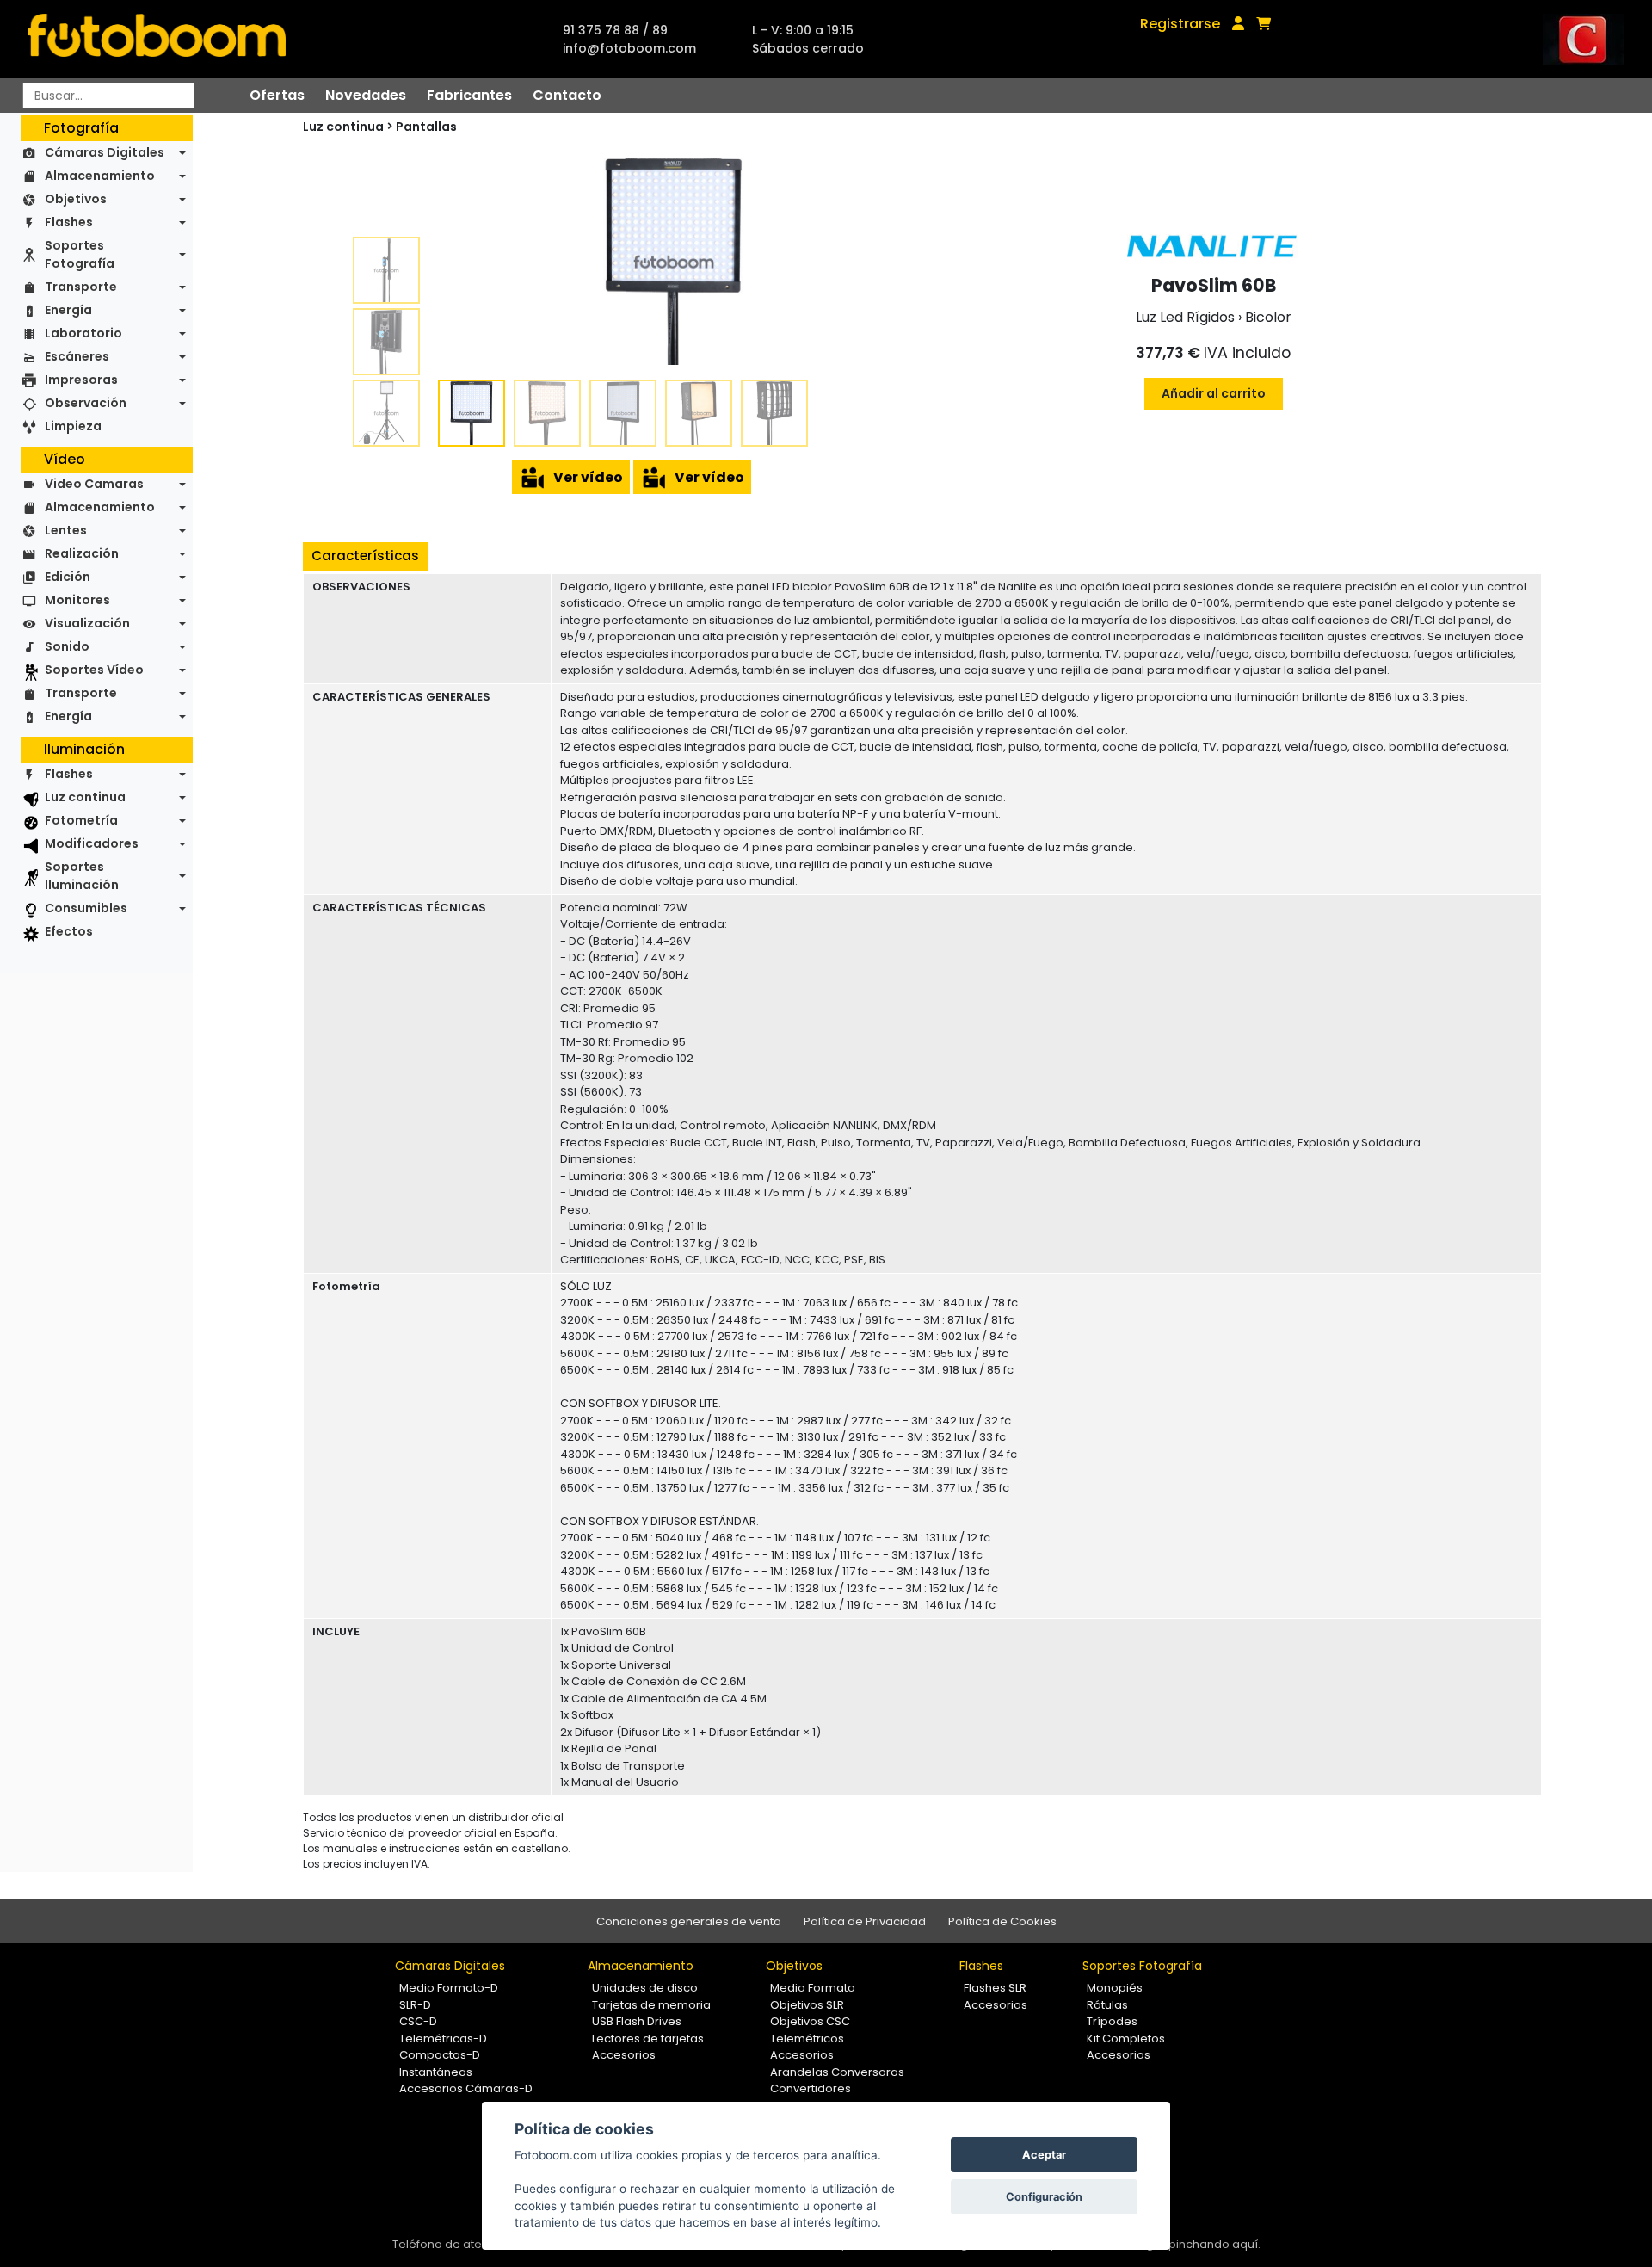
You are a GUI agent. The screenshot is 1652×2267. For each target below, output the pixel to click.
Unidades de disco (645, 1988)
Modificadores (92, 843)
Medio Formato (813, 1988)
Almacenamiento (100, 176)
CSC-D (418, 2021)
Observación (86, 403)
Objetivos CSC (810, 2021)
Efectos (69, 931)
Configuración (1044, 2197)
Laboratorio (83, 333)
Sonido (67, 646)
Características (365, 556)
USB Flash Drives (637, 2021)
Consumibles (86, 908)
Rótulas (1107, 2005)
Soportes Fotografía (80, 254)
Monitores (77, 600)
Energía (68, 310)
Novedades (366, 95)
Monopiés (1115, 1988)
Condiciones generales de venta (689, 1921)
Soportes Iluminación (82, 876)
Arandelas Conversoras (837, 2072)
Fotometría (81, 820)
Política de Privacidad (865, 1921)
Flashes (69, 222)
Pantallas (426, 127)
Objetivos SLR (807, 2005)
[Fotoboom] (157, 39)
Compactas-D (440, 2055)
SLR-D (415, 2005)
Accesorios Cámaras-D (466, 2088)
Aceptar (1044, 2155)
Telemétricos (807, 2038)
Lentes (66, 530)
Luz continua (85, 797)
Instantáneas (436, 2072)
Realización (82, 553)
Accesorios (624, 2055)
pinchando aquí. (1214, 2244)
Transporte (81, 287)
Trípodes (1112, 2021)
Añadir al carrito (1214, 393)
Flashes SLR (995, 1988)
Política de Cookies (1002, 1921)
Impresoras (81, 380)
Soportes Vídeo (94, 670)
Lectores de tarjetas (648, 2038)
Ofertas (277, 95)
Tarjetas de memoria (651, 2005)
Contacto (567, 95)
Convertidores (811, 2088)
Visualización (87, 623)
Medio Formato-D (449, 1988)
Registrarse (1180, 24)
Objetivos (76, 199)
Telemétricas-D (443, 2038)
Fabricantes (469, 95)
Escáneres (77, 356)
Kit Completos (1126, 2038)
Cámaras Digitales (105, 152)
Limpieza (73, 426)
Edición (68, 577)
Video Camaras (94, 484)
